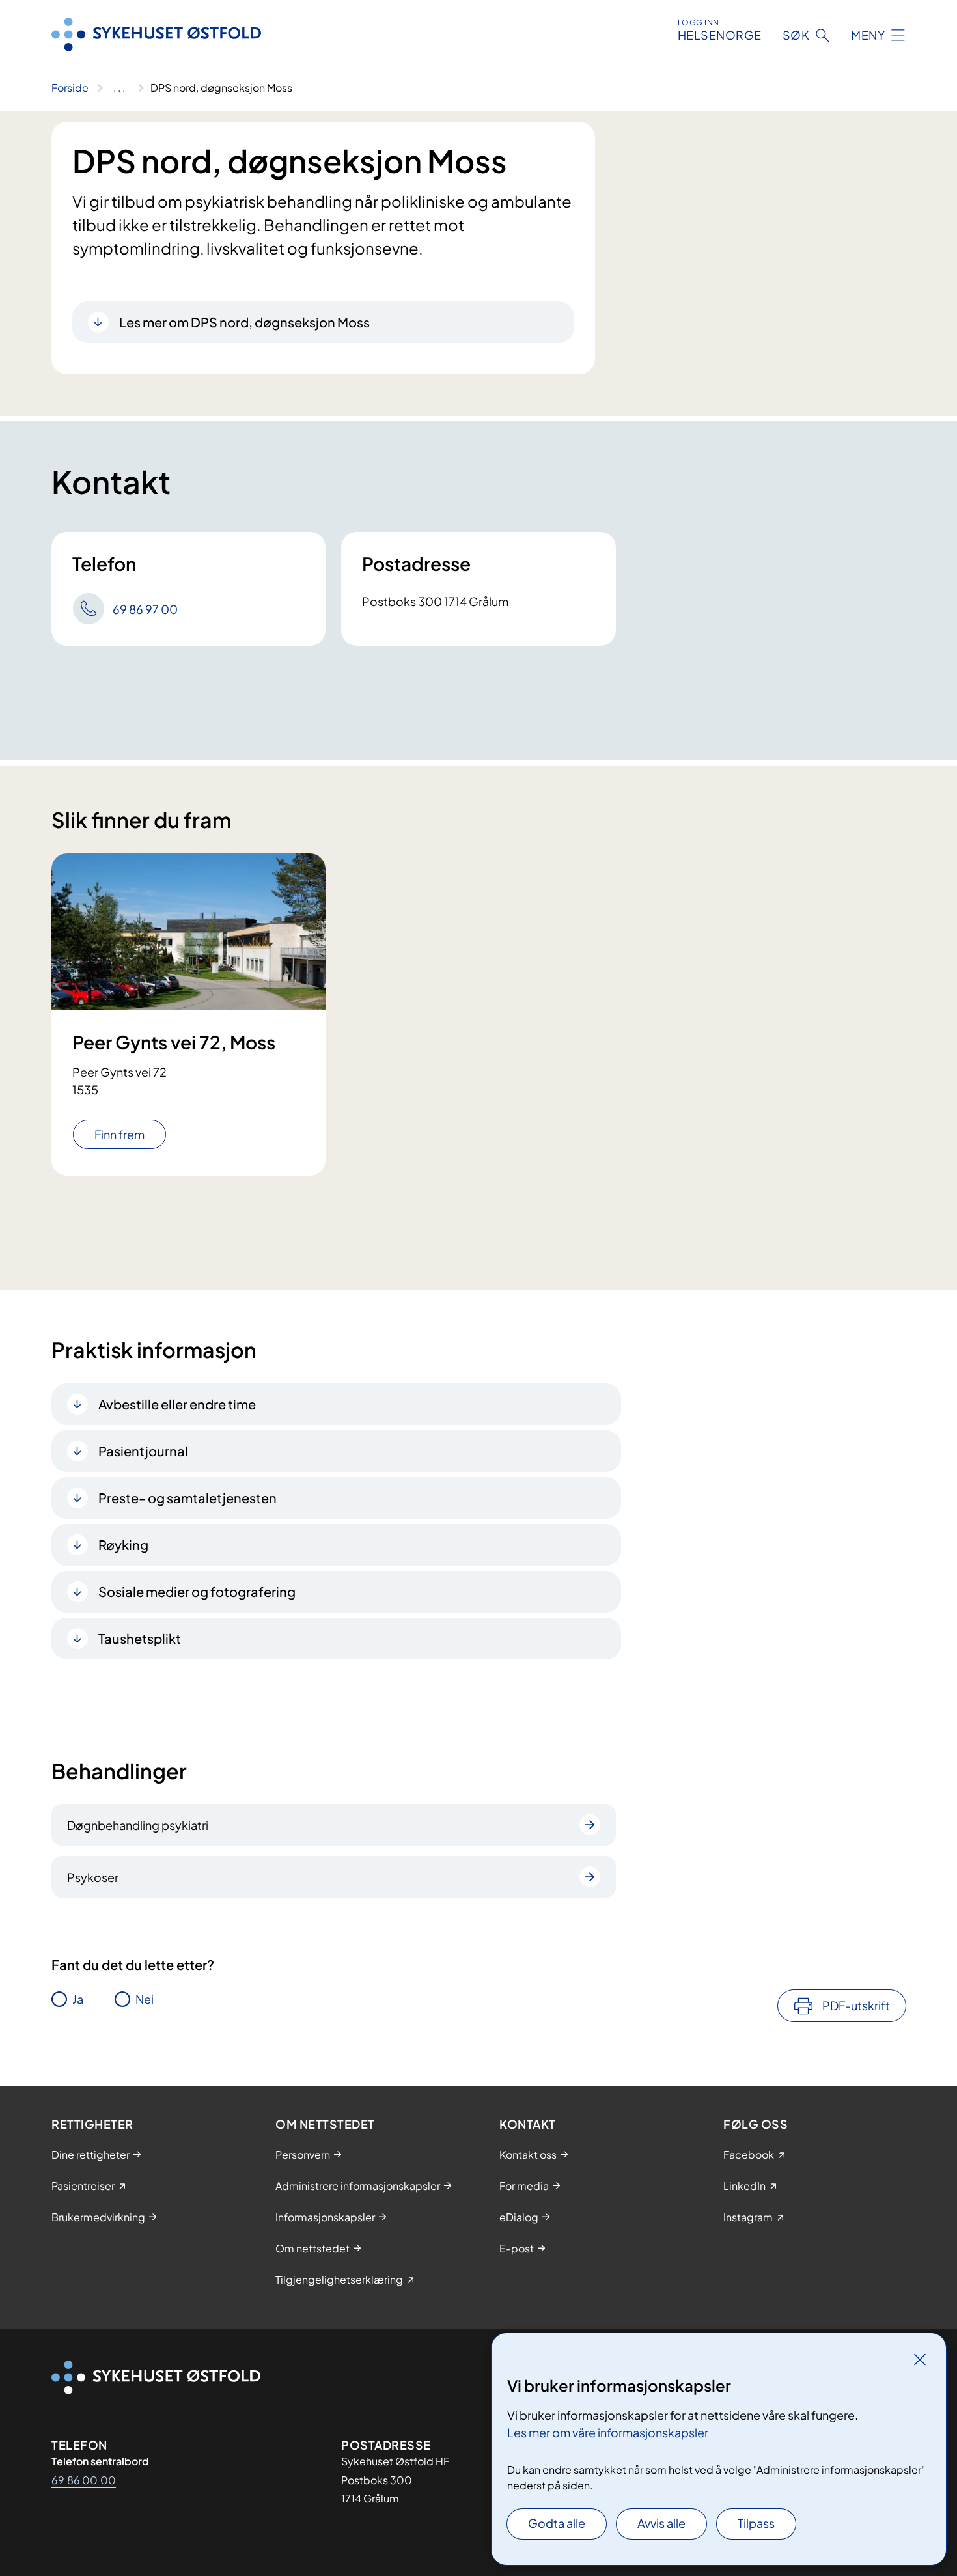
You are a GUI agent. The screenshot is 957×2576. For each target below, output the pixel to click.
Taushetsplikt (140, 1638)
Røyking (123, 1544)
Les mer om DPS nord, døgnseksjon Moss (244, 322)
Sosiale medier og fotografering (197, 1591)
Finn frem (119, 1134)
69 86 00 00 (84, 2480)
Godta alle (557, 2523)
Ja (78, 1999)
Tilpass (756, 2523)
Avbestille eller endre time (177, 1404)
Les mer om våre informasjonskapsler (608, 2432)
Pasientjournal (143, 1451)
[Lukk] (920, 2359)
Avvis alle (661, 2523)
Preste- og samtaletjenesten (187, 1498)
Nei (145, 1999)
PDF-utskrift (856, 2005)
